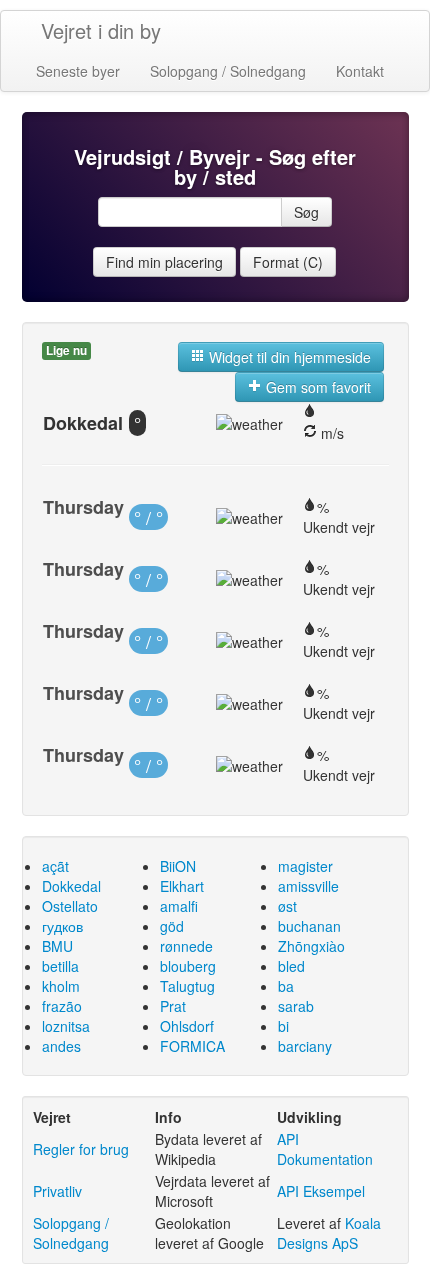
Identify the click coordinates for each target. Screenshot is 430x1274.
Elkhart (182, 886)
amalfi (179, 906)
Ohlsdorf (187, 1026)
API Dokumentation (325, 1149)
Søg (306, 212)
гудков (62, 926)
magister (305, 866)
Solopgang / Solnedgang (228, 71)
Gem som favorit (316, 387)
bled (291, 966)
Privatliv (57, 1191)
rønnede (186, 946)
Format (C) (288, 262)
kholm (61, 986)
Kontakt (360, 71)
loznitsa (66, 1026)
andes (61, 1046)
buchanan (309, 926)
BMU (57, 946)
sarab (296, 1006)
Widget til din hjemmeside (288, 357)
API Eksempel (321, 1191)
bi (283, 1026)
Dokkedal (71, 886)
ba (286, 986)
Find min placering (164, 262)
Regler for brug (81, 1149)
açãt (55, 866)
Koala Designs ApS (329, 1233)
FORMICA (192, 1046)
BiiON (178, 866)
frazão (62, 1006)
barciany (305, 1046)
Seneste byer (78, 71)
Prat (173, 1006)
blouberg (188, 966)
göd (172, 926)
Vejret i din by (101, 30)
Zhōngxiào (311, 946)
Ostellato (70, 906)
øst (287, 906)
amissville (308, 886)
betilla (60, 966)
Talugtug (187, 986)
